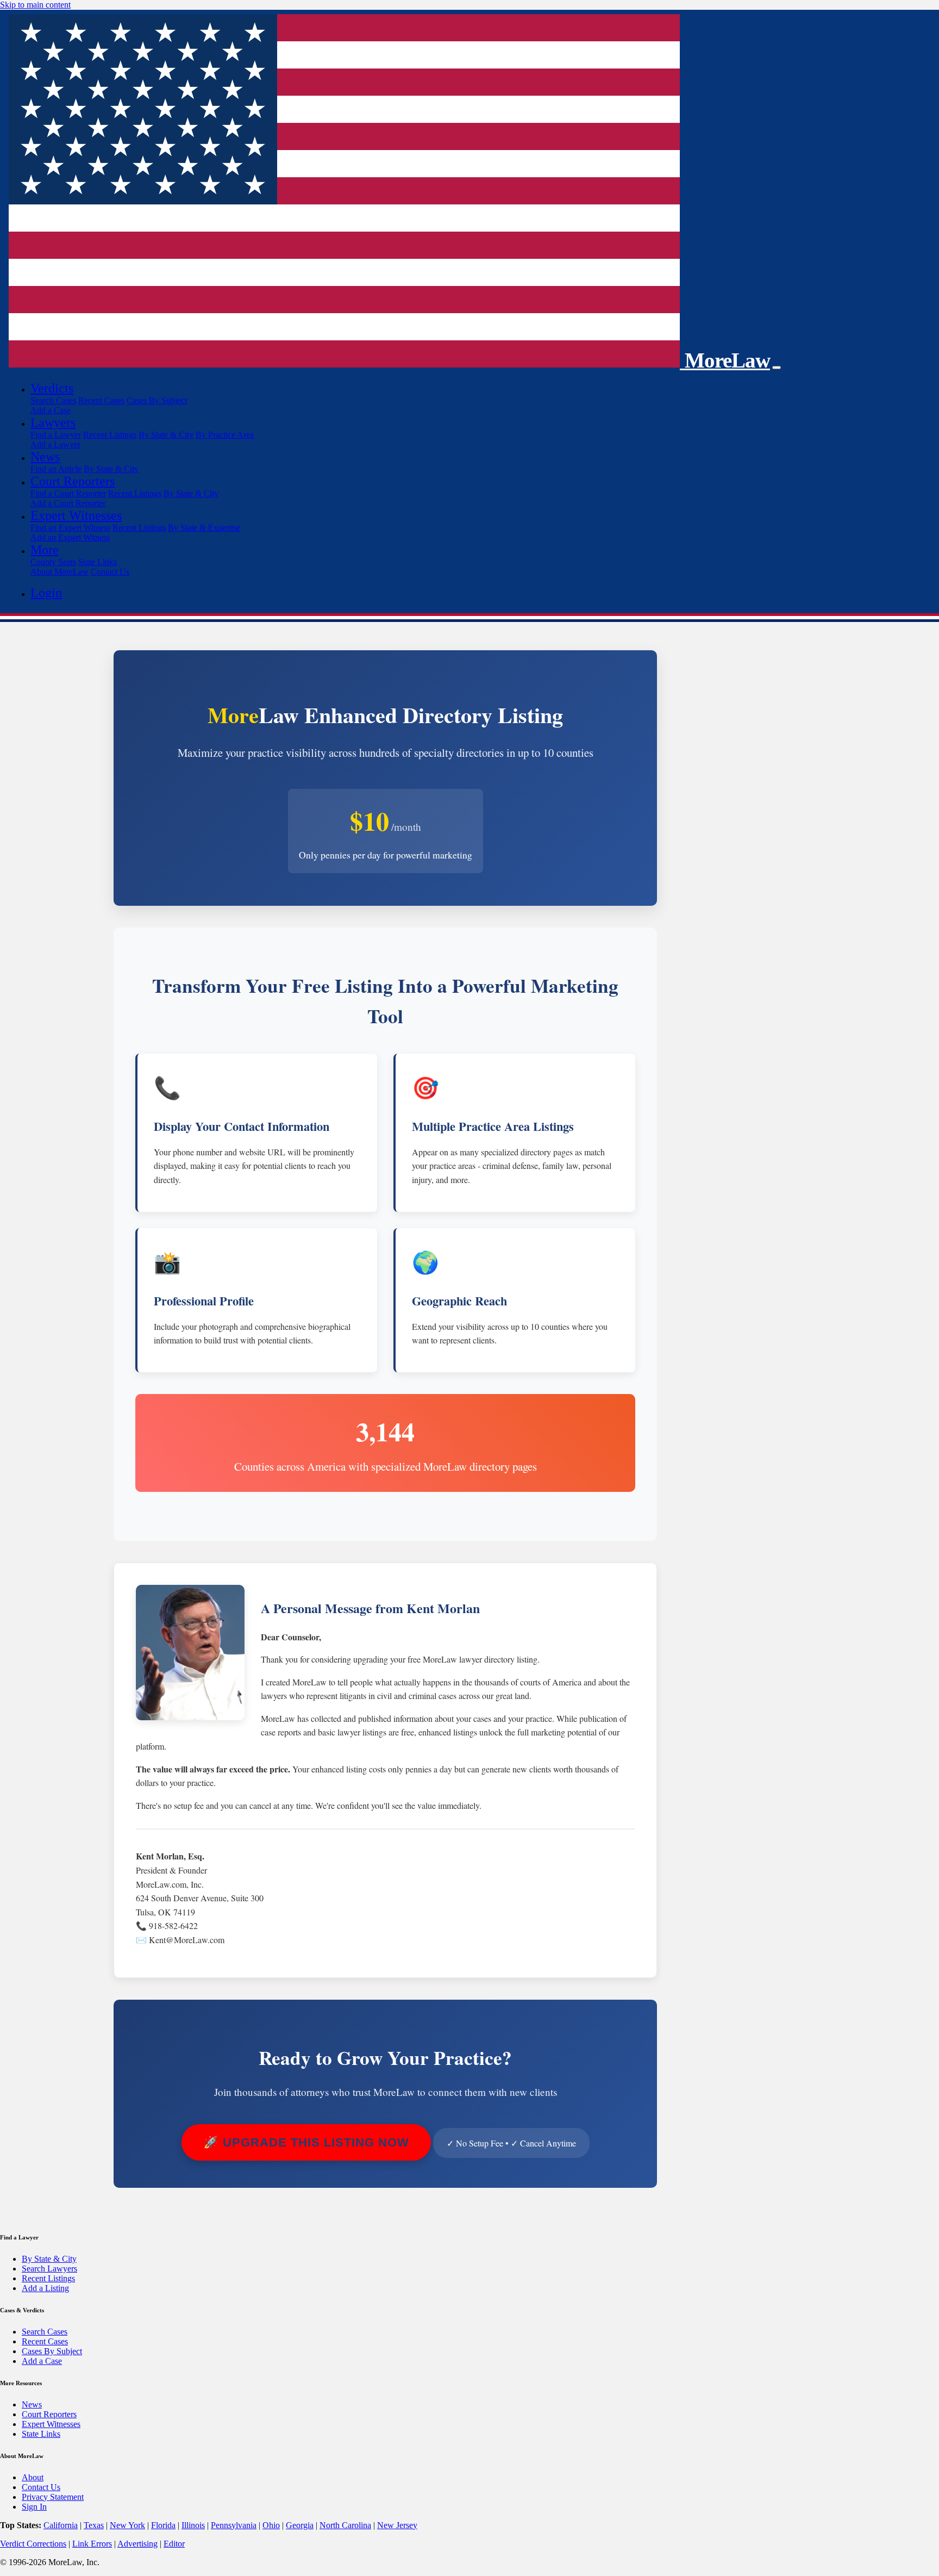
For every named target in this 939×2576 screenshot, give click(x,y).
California (61, 2525)
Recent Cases (101, 400)
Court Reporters (49, 2414)
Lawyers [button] (53, 422)
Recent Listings (110, 435)
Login (46, 593)
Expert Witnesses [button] (76, 515)
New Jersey (397, 2525)
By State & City (166, 435)
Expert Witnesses (51, 2424)
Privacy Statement (53, 2497)
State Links (98, 562)
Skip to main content (35, 5)
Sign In (34, 2507)
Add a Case (51, 410)
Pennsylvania (234, 2525)
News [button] (45, 457)
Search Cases (53, 400)
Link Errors (92, 2544)
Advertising (137, 2544)
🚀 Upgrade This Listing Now (306, 2142)
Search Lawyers (49, 2269)
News (32, 2404)
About (33, 2477)
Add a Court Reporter (68, 503)
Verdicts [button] (52, 388)
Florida (163, 2525)
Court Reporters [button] (73, 481)
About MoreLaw (60, 572)
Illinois (193, 2525)
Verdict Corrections (33, 2544)
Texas (94, 2525)
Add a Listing (45, 2288)
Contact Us (110, 572)
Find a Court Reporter (68, 493)
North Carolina (345, 2525)
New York (127, 2525)
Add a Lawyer (55, 444)
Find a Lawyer (56, 435)
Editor (174, 2544)
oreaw (727, 360)
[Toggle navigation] (777, 368)
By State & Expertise (204, 528)
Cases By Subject (157, 400)
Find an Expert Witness (70, 528)
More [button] (45, 550)
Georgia (300, 2525)
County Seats (53, 562)
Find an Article (56, 469)
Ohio (271, 2525)
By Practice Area (225, 435)
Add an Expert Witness (70, 537)
